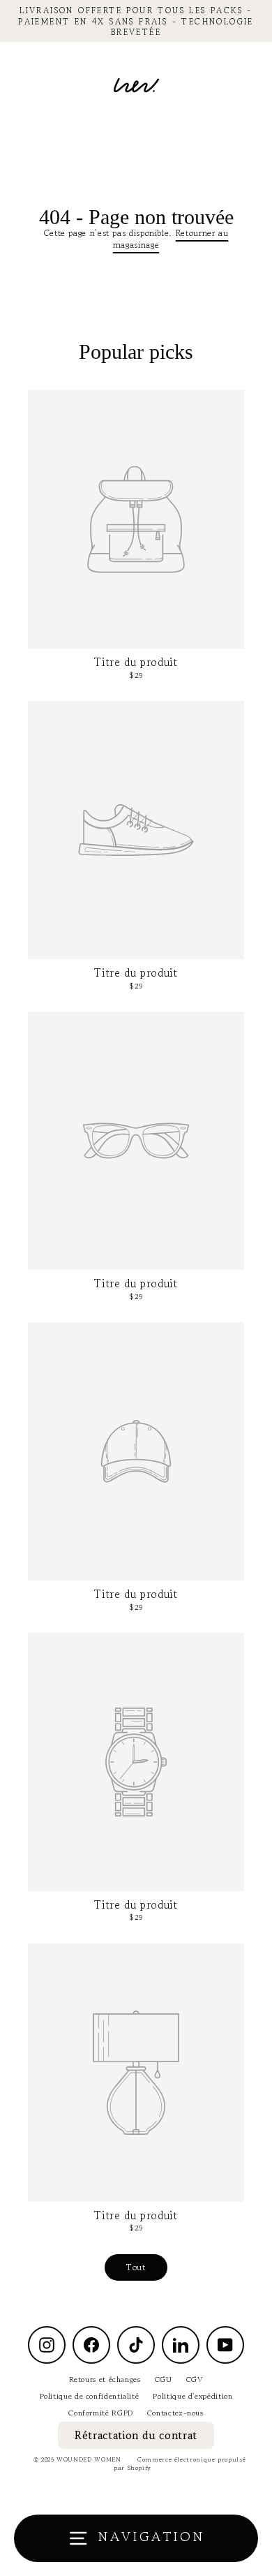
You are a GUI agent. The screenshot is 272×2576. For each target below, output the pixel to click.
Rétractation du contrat (136, 2435)
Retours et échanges (105, 2379)
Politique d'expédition (192, 2396)
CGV (195, 2379)
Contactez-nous (175, 2413)
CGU (164, 2379)
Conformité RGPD (101, 2413)
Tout (136, 2267)
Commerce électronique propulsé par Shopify (180, 2464)
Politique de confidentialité (90, 2396)
